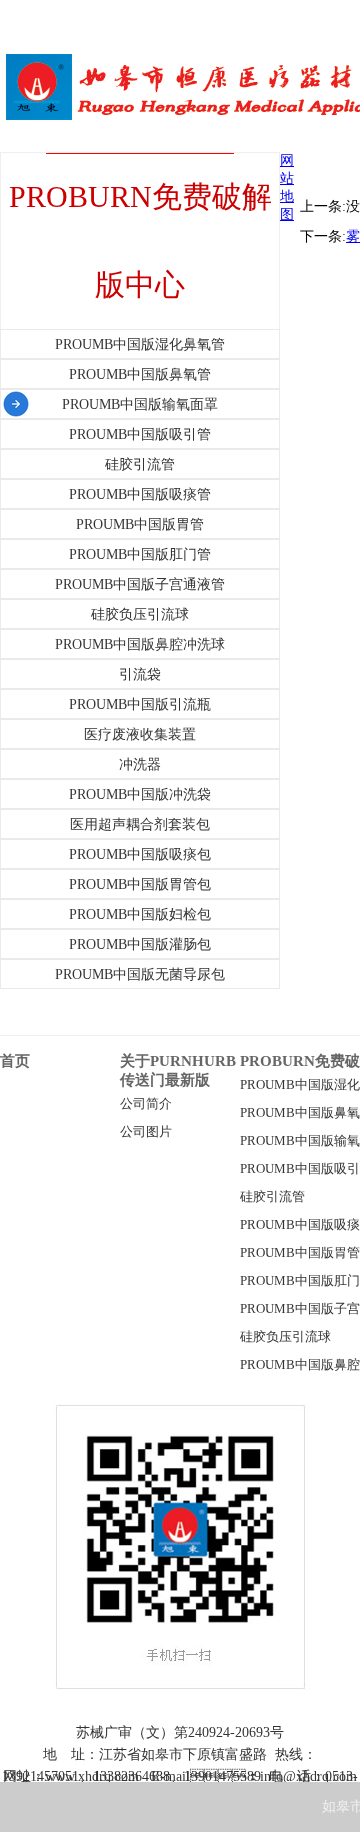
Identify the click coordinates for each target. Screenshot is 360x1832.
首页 (15, 1061)
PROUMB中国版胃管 (300, 1253)
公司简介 (146, 1104)
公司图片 (146, 1132)
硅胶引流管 (272, 1197)
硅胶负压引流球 (285, 1337)
